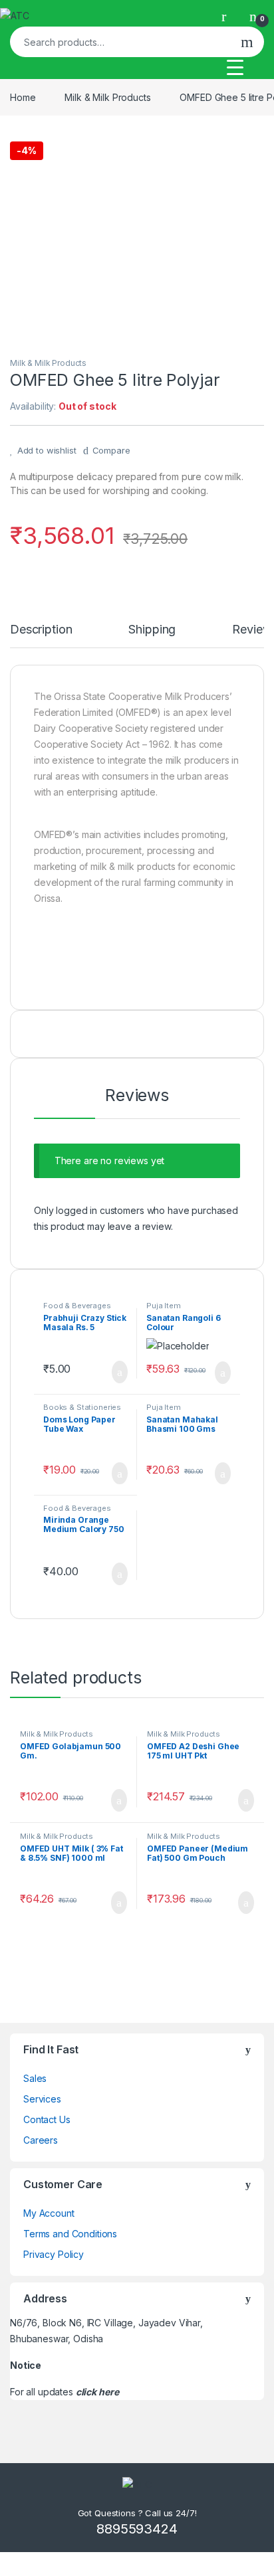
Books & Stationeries (82, 1407)
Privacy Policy (54, 2254)
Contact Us (47, 2119)
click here (97, 2392)
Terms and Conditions (70, 2234)
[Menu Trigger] (235, 67)
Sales (35, 2078)
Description (41, 630)
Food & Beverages (77, 1306)
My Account (49, 2213)
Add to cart (119, 1372)
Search (247, 42)
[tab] (41, 636)
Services (42, 2099)
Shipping (152, 630)
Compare (111, 450)
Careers (41, 2140)
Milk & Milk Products (107, 97)
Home (23, 97)
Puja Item (164, 1306)
